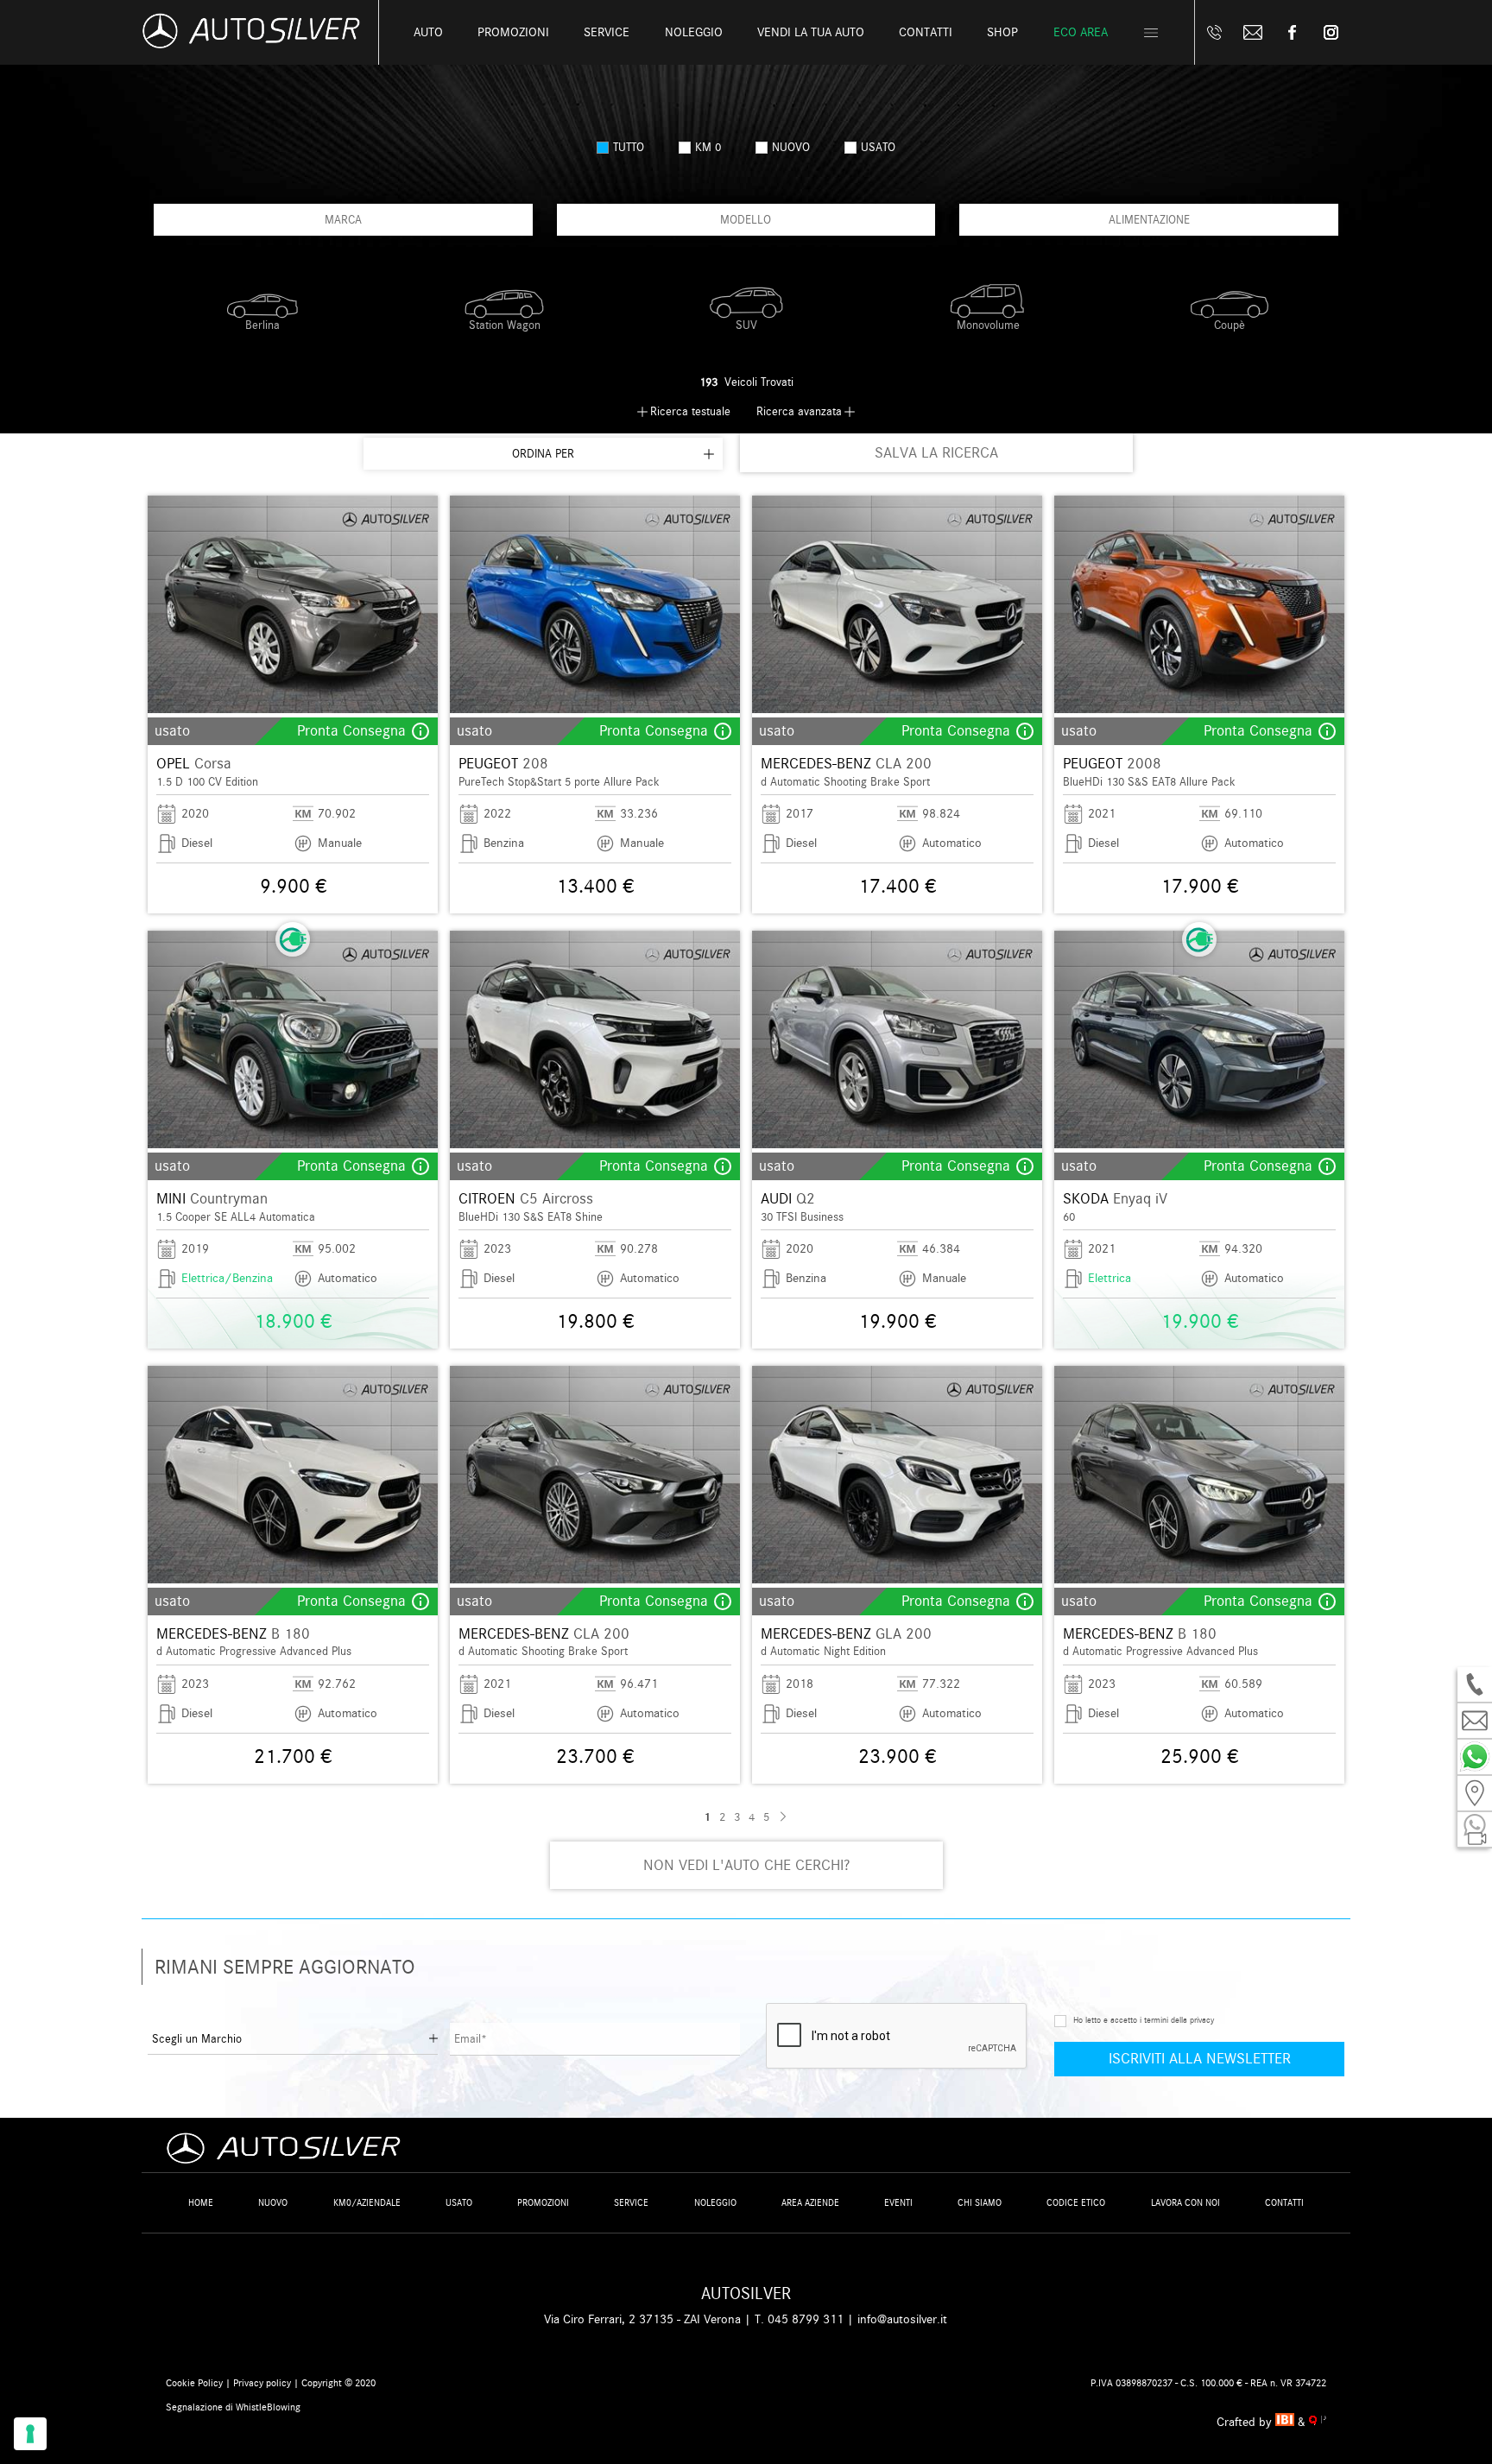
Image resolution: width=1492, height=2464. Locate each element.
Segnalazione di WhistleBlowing (233, 2407)
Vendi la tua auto (811, 32)
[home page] (251, 44)
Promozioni (513, 32)
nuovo (791, 147)
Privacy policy (262, 2383)
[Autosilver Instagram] (1331, 32)
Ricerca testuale (690, 411)
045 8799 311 (806, 2319)
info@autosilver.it (902, 2319)
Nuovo (273, 2203)
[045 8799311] (1214, 32)
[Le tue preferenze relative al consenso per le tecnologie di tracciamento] (30, 2434)
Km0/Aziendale (367, 2203)
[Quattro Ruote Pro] (1318, 2422)
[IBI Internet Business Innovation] (1287, 2422)
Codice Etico (1076, 2203)
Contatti (1284, 2203)
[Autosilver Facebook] (1292, 32)
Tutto (629, 147)
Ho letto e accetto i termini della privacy (1144, 2020)
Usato (459, 2203)
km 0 (708, 147)
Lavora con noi (1185, 2203)
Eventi (898, 2203)
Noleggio (715, 2203)
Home (201, 2203)
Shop (1002, 32)
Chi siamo (980, 2203)
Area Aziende (810, 2203)
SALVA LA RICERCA (936, 453)
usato (878, 147)
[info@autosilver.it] (1253, 32)
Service (607, 32)
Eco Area (1081, 32)
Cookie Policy (194, 2383)
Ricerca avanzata (799, 411)
